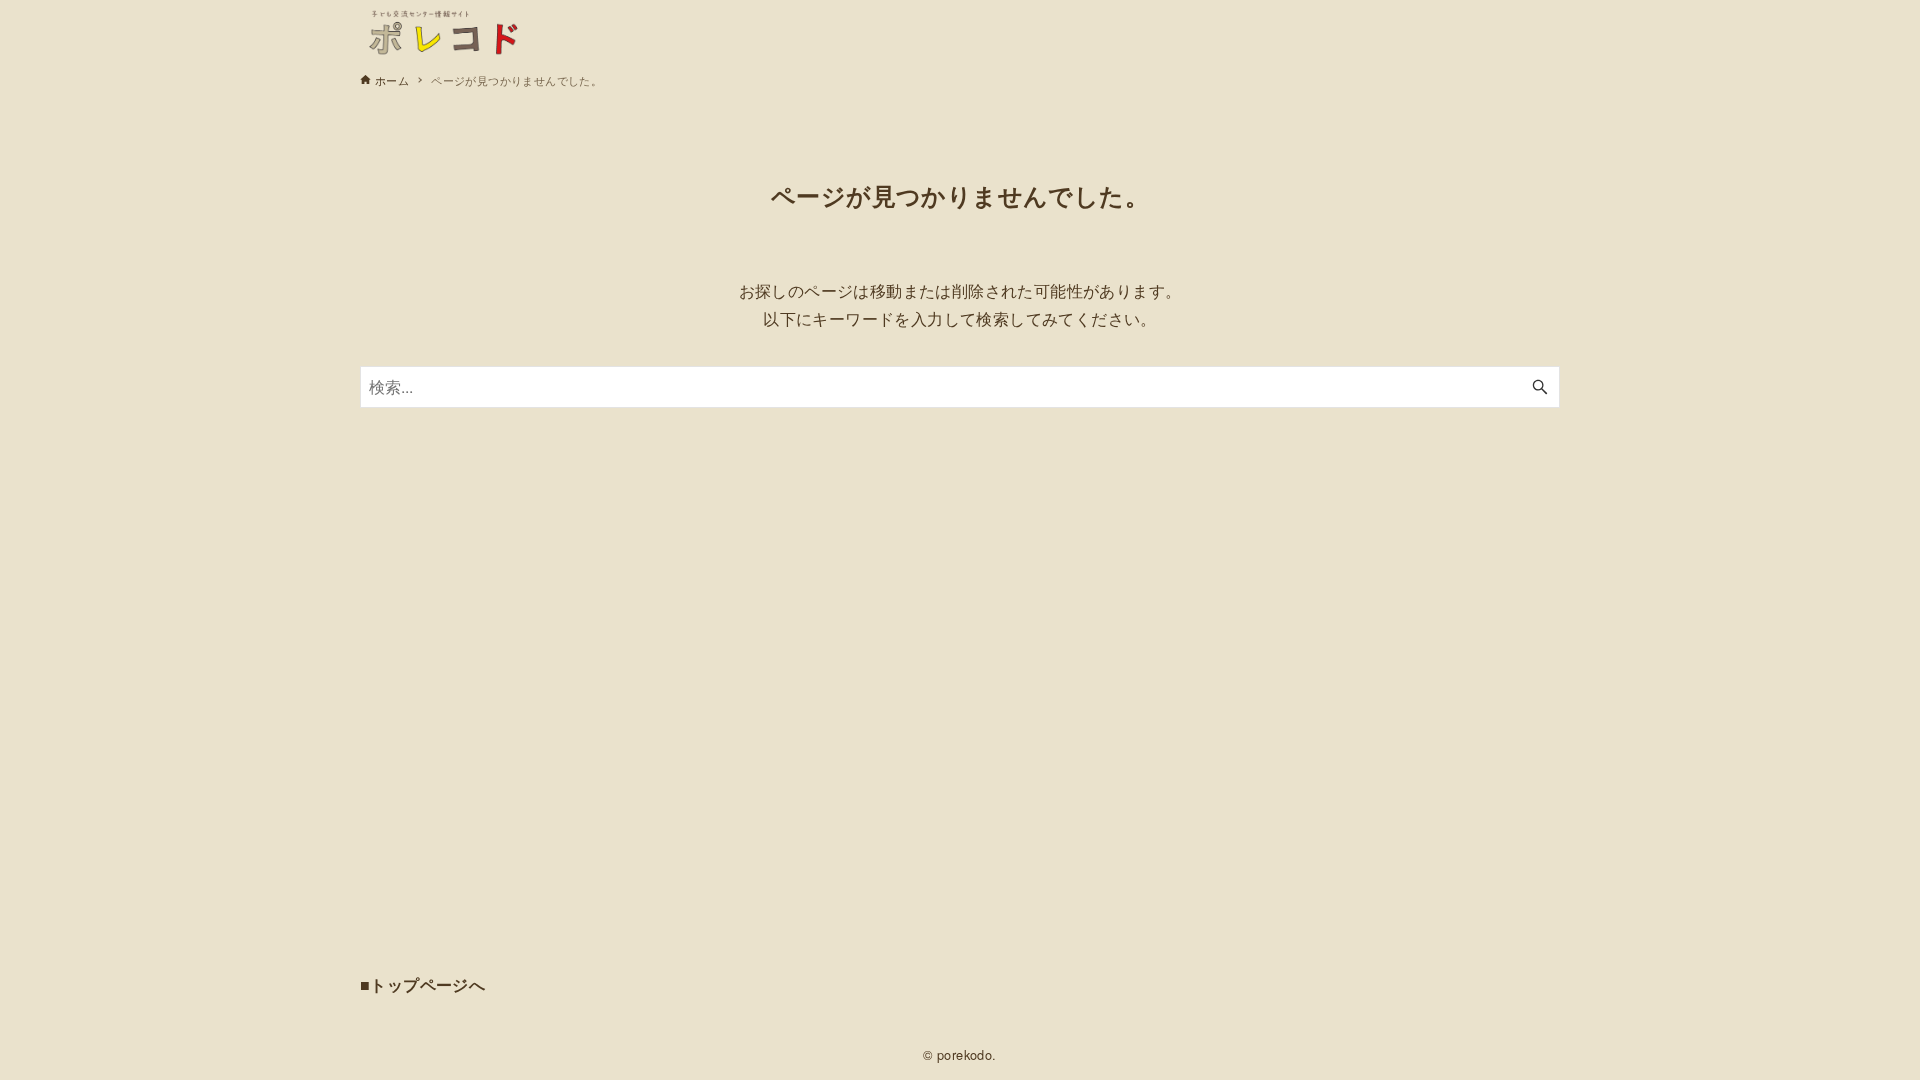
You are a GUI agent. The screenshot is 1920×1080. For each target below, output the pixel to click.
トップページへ (427, 984)
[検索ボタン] (1540, 387)
